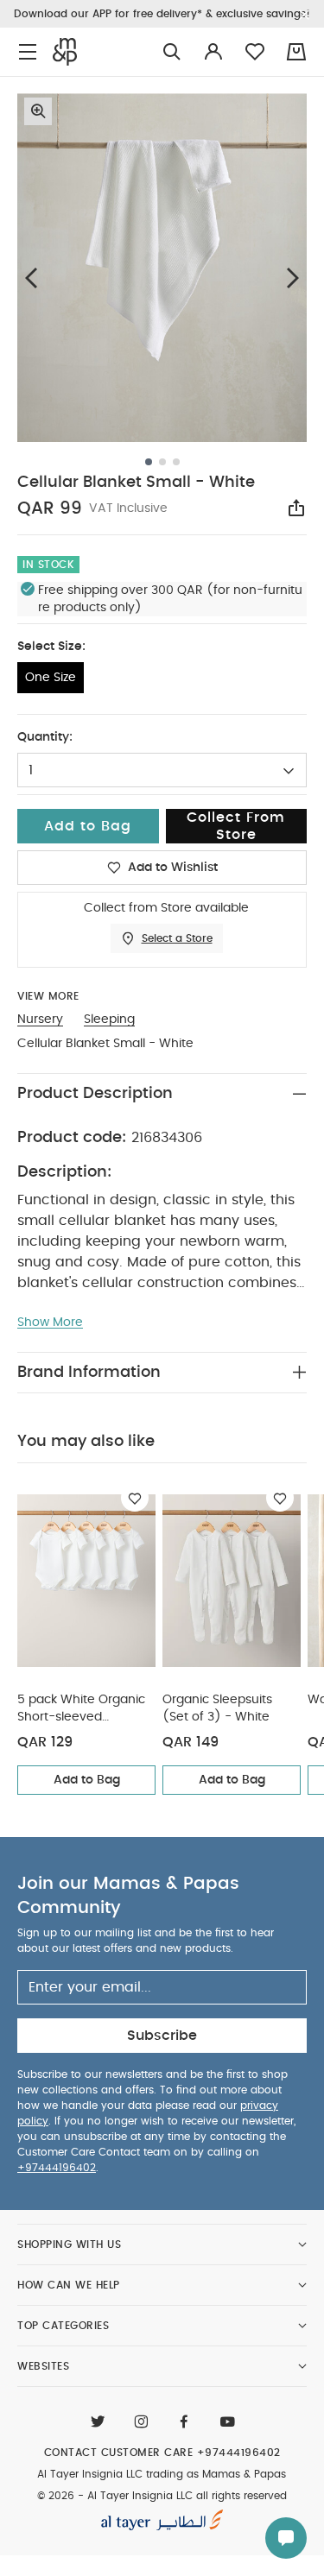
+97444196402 (57, 2168)
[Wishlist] (135, 1498)
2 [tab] (162, 462)
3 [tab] (176, 462)
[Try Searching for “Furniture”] (172, 52)
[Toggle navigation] (28, 52)
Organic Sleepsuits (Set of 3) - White (217, 1708)
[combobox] (162, 770)
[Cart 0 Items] (296, 52)
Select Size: (51, 647)
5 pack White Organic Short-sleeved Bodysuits (81, 1710)
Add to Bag (87, 1780)
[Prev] (31, 278)
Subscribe (162, 2036)
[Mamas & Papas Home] (65, 52)
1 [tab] (149, 462)
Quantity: (45, 737)
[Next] (293, 278)
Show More (50, 1323)
